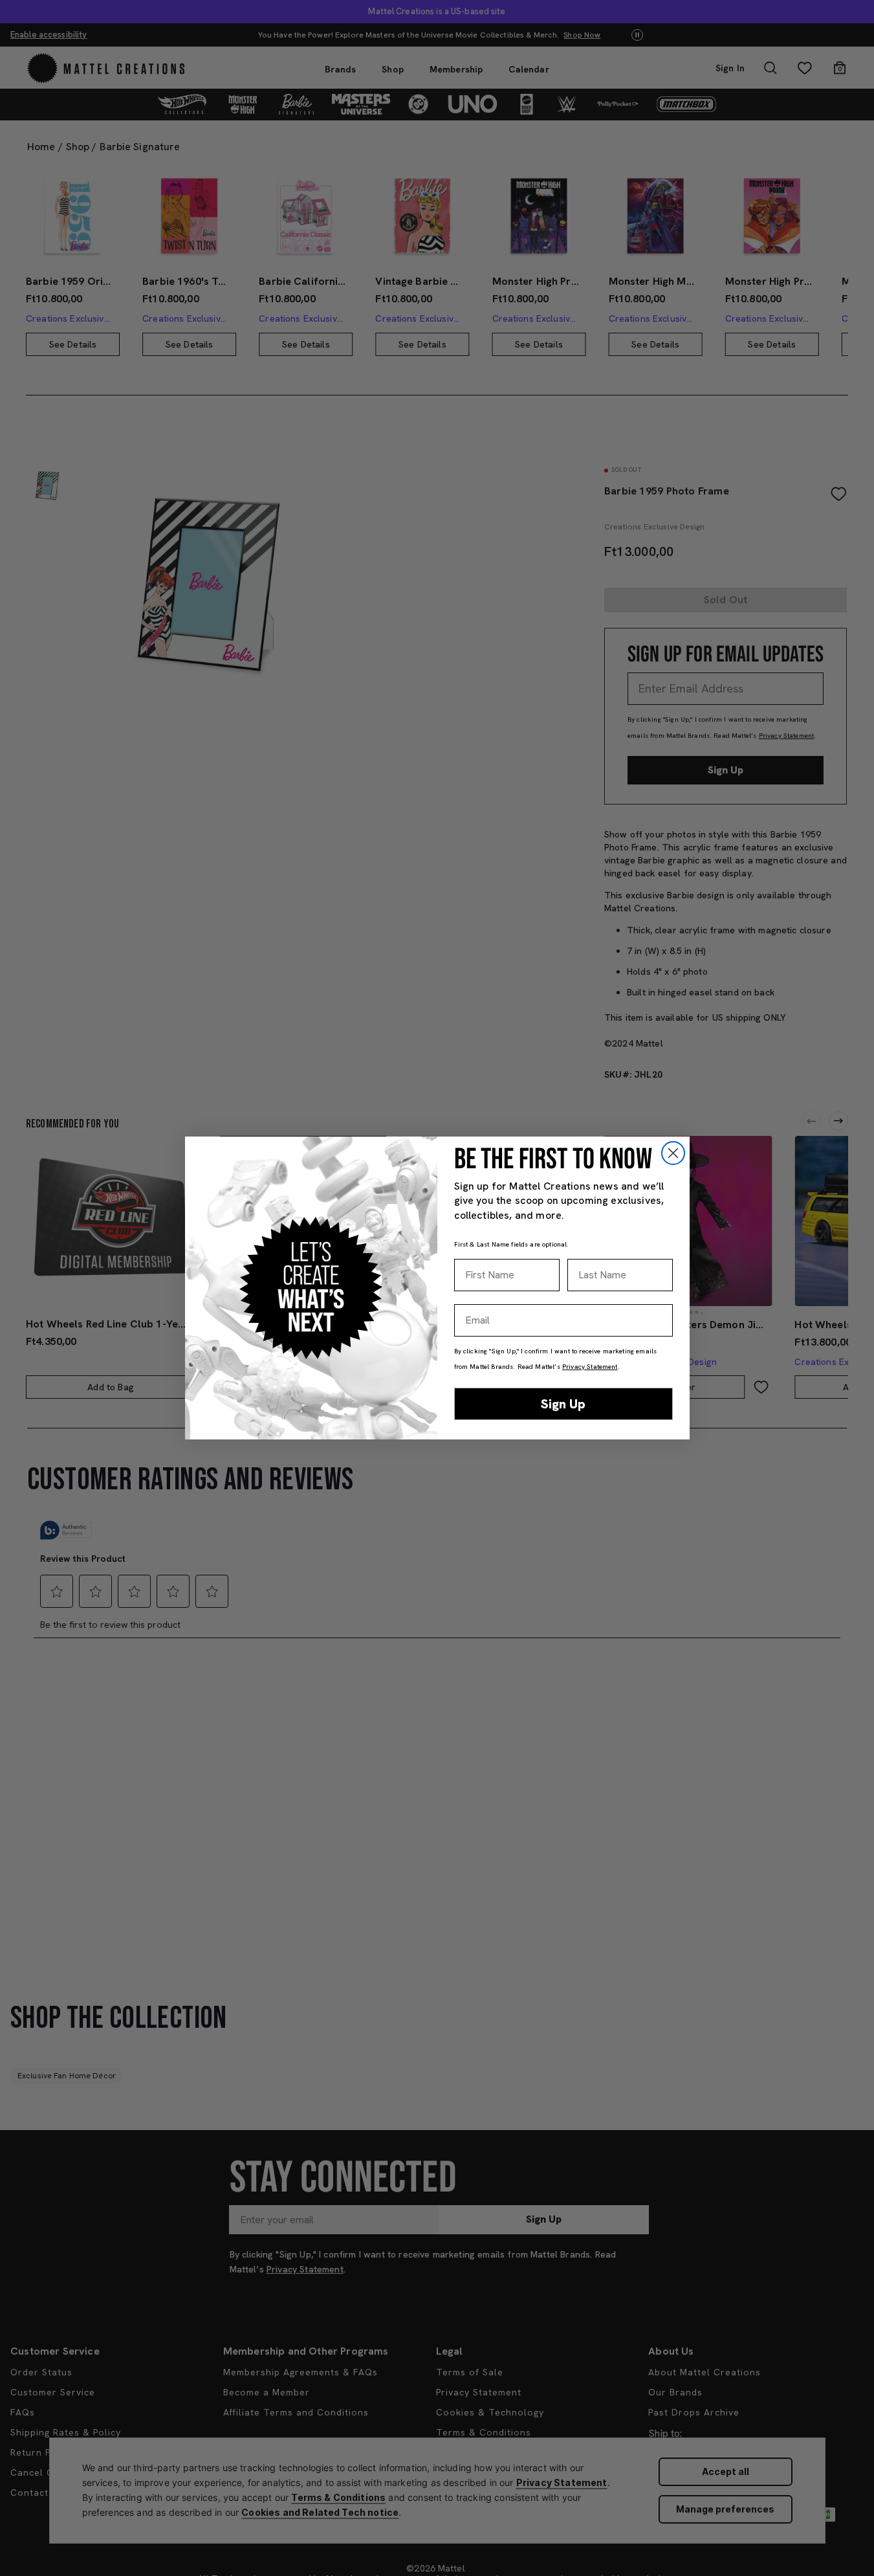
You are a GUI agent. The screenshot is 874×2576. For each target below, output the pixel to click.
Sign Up (563, 1404)
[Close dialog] (673, 1153)
